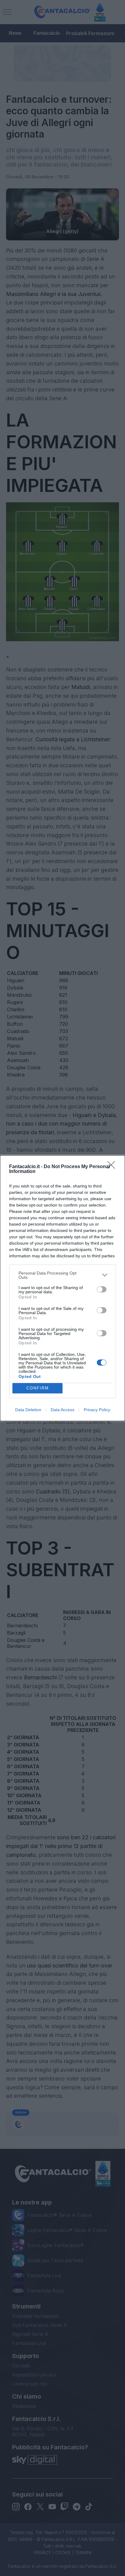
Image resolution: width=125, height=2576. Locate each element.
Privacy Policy (97, 1410)
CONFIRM (38, 1388)
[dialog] (62, 1288)
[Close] (113, 1167)
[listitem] (62, 1275)
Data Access (62, 1410)
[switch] (102, 1289)
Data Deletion (28, 1410)
